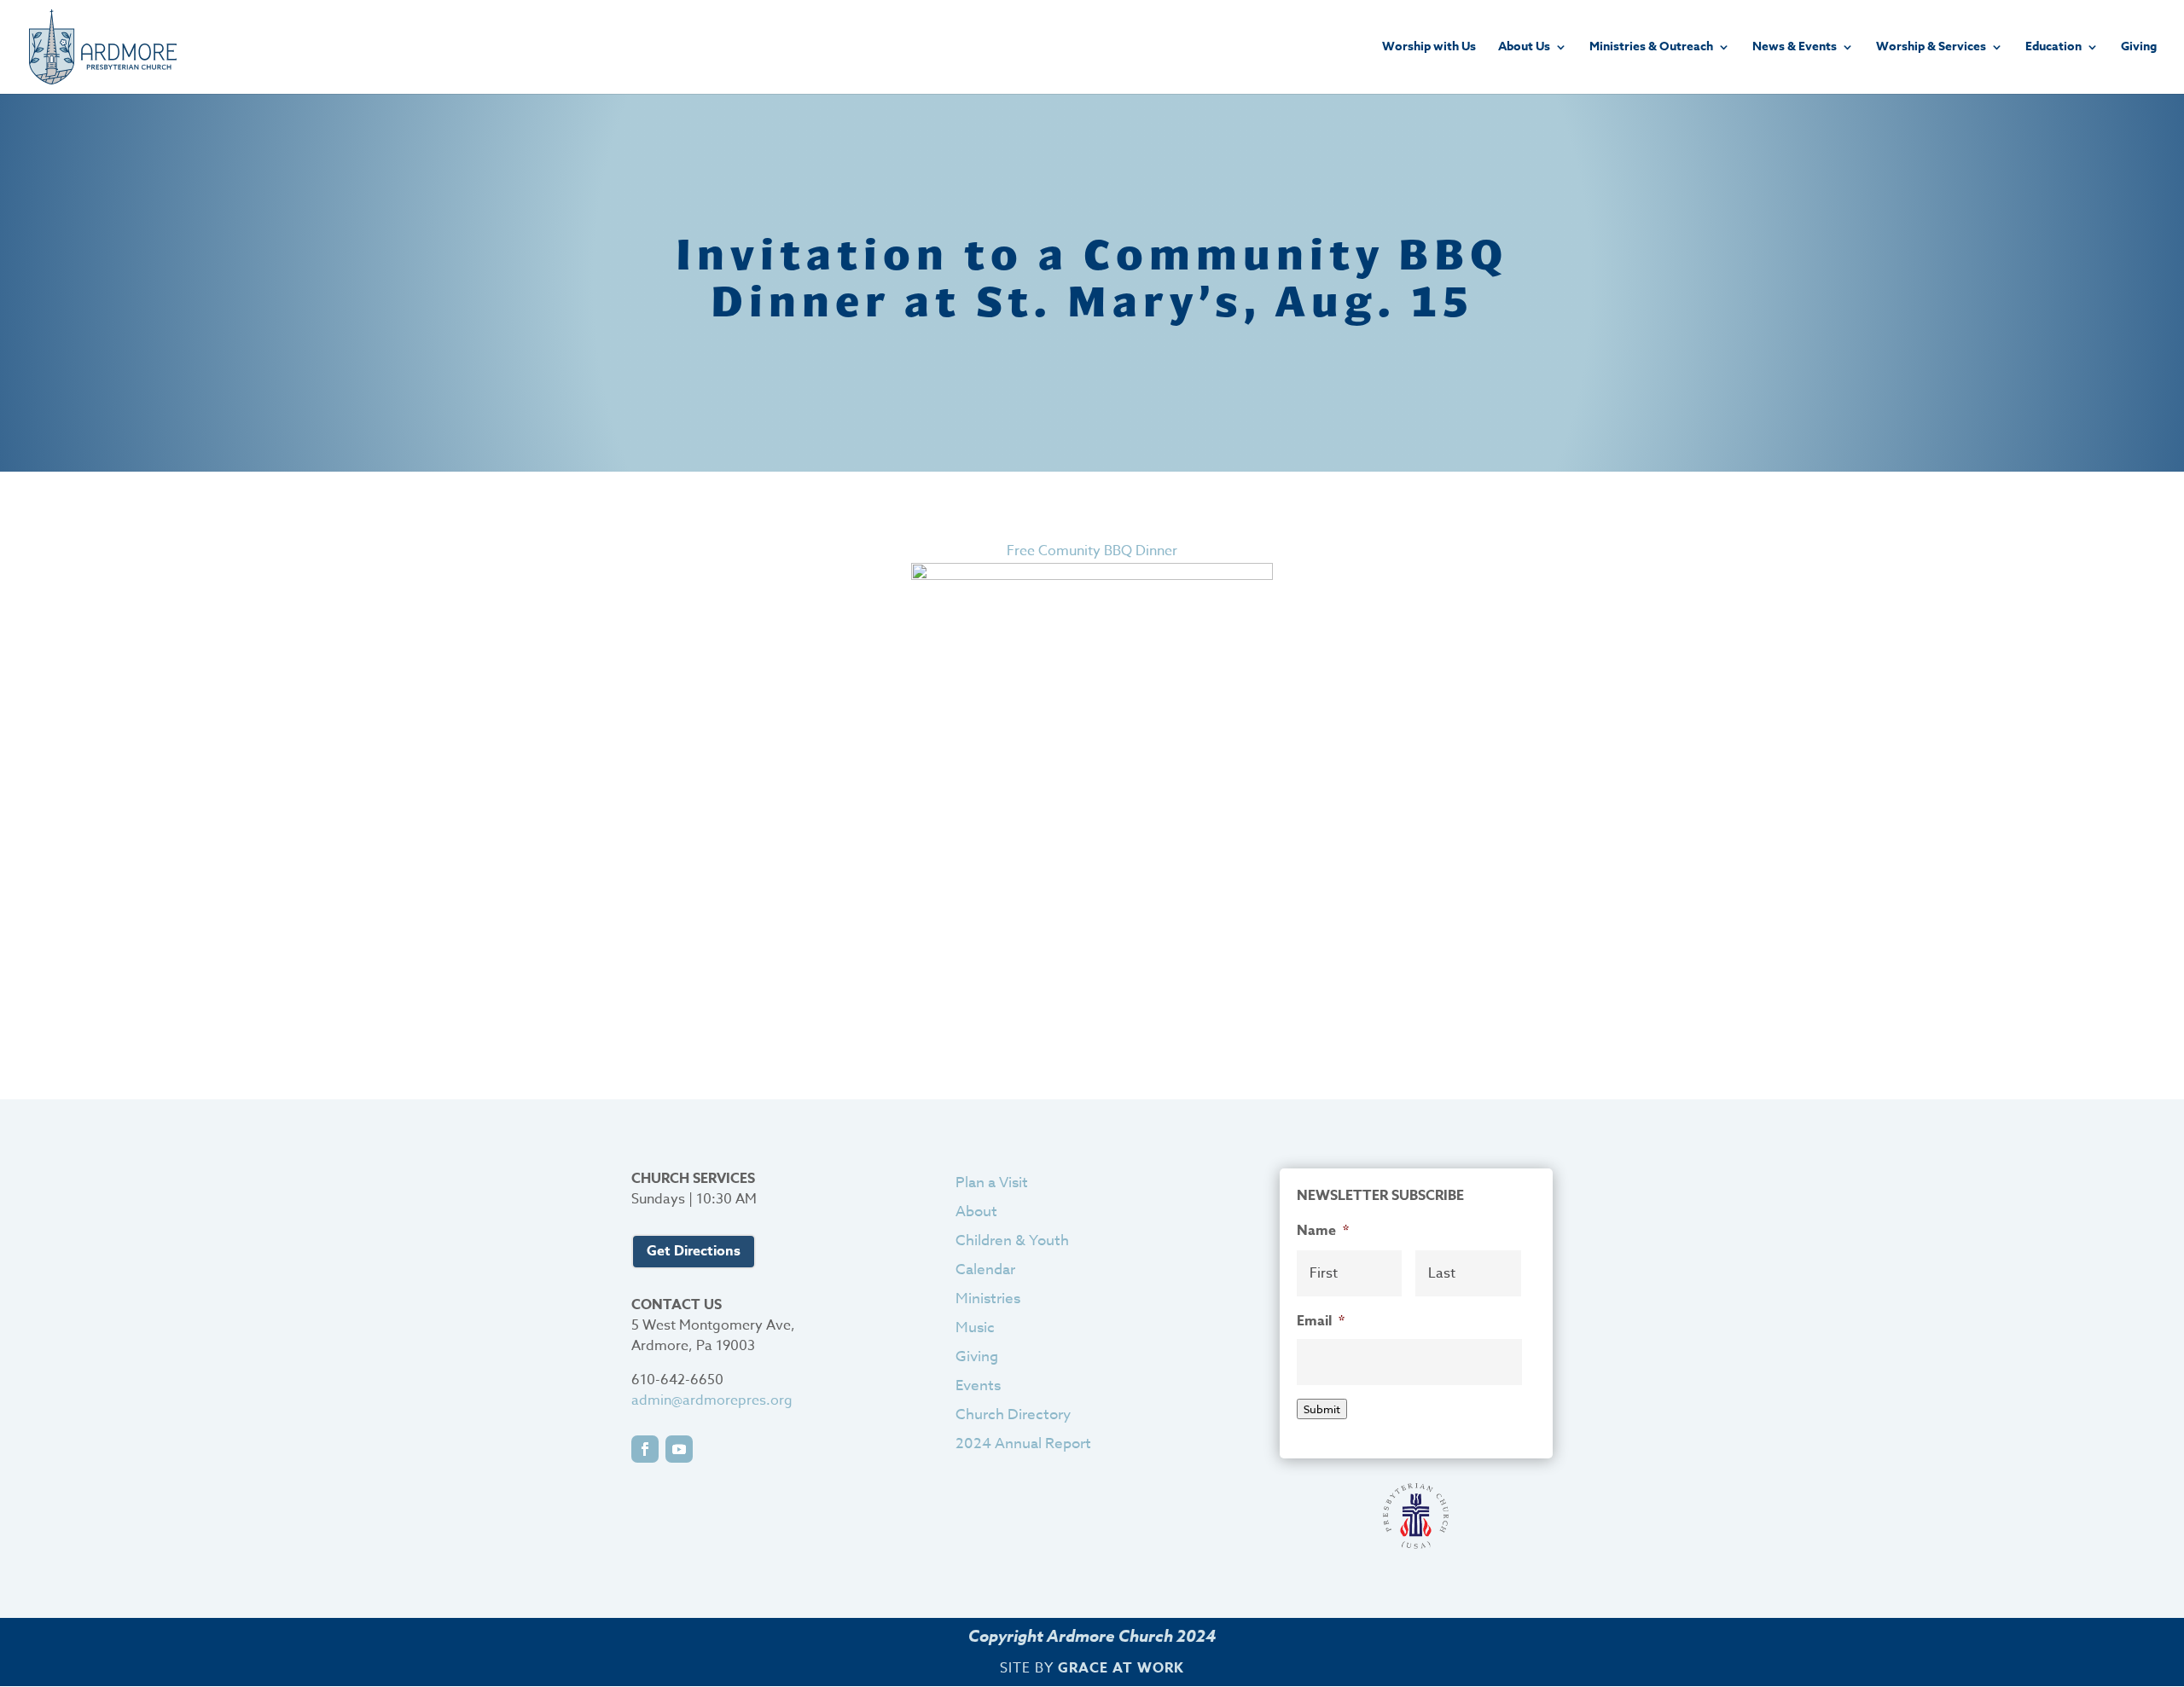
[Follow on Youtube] (679, 1449)
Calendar (985, 1270)
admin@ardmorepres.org (712, 1400)
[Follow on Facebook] (645, 1449)
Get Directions (694, 1251)
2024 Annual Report (1023, 1444)
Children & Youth (1012, 1241)
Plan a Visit (992, 1183)
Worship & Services (1931, 48)
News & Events (1795, 48)
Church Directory (1013, 1415)
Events (978, 1386)
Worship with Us (1429, 48)
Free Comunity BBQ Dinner (1092, 551)
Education (2053, 48)
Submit (1322, 1409)
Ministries (988, 1299)
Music (975, 1328)
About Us (1524, 48)
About (976, 1212)
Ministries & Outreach (1651, 48)
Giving (2139, 48)
